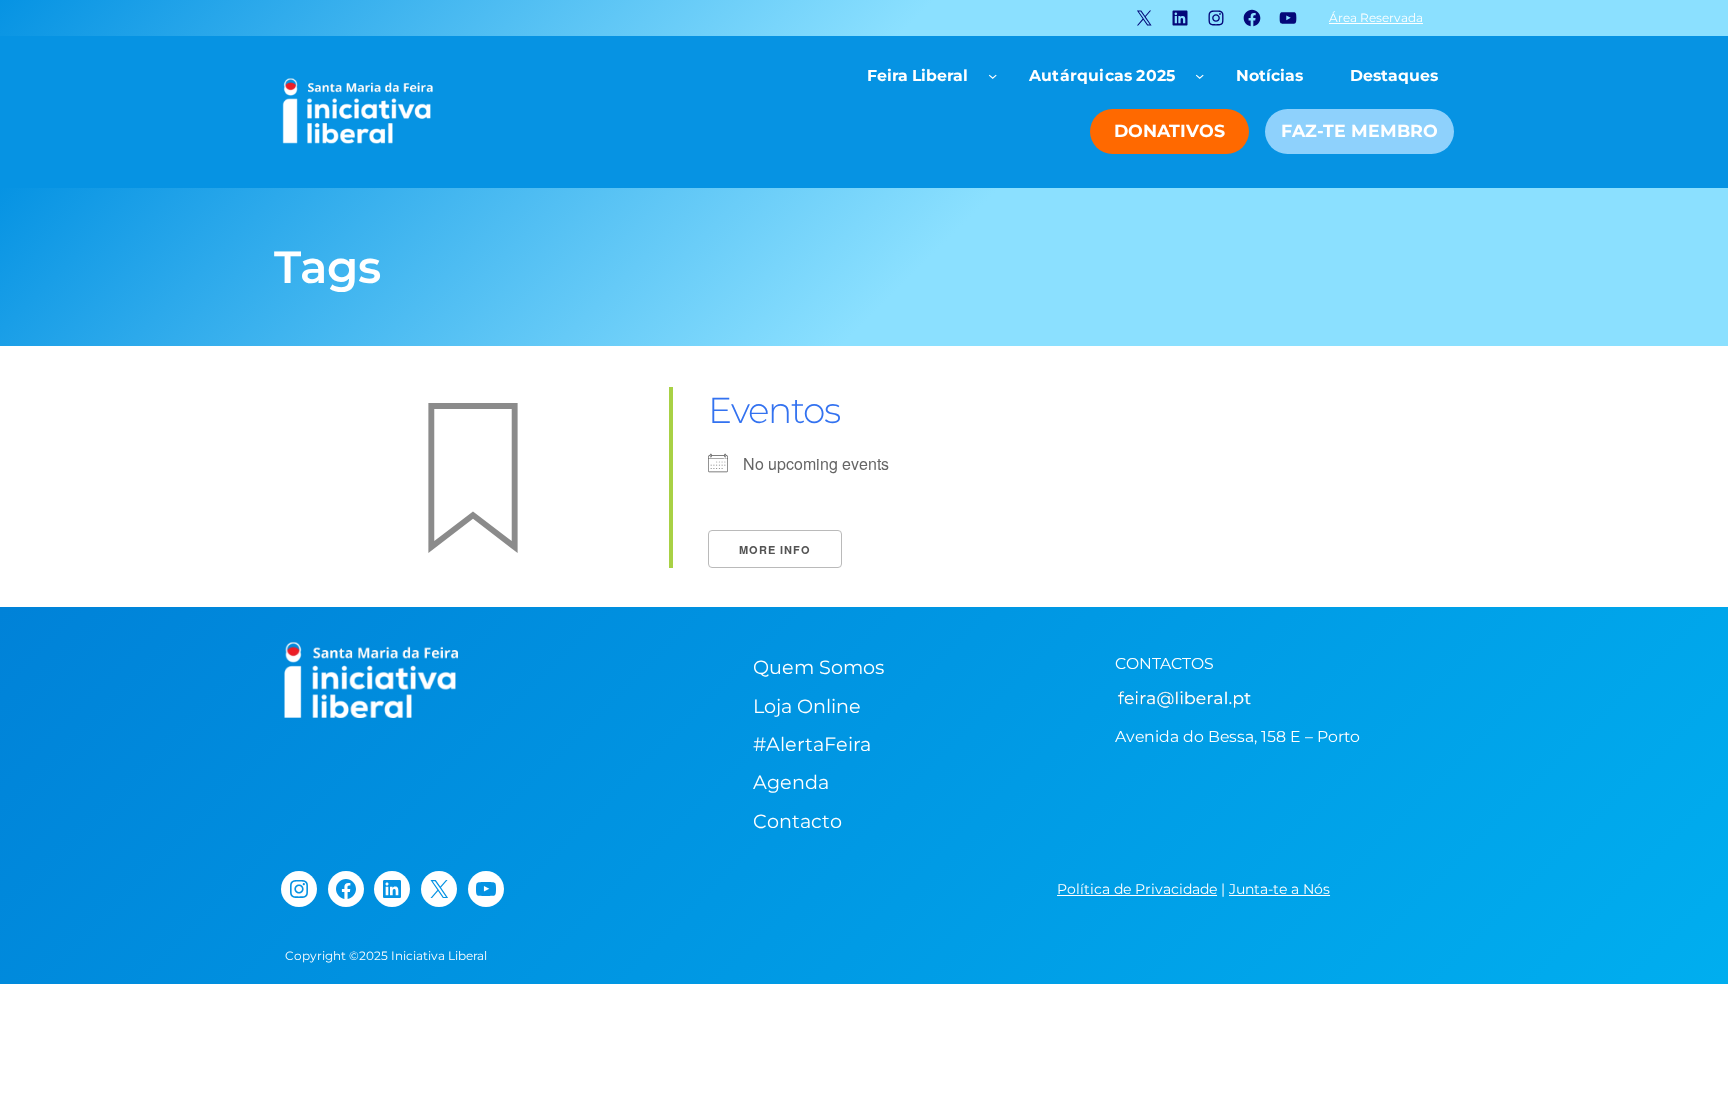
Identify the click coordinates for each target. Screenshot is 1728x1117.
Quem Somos (818, 667)
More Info (775, 549)
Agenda (791, 782)
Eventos (774, 410)
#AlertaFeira (812, 744)
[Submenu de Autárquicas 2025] (1199, 75)
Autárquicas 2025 (1102, 75)
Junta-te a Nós (1279, 889)
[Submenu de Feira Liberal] (992, 75)
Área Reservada (1376, 17)
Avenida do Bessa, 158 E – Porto (1237, 736)
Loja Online (807, 706)
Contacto (797, 821)
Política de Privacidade (1137, 889)
